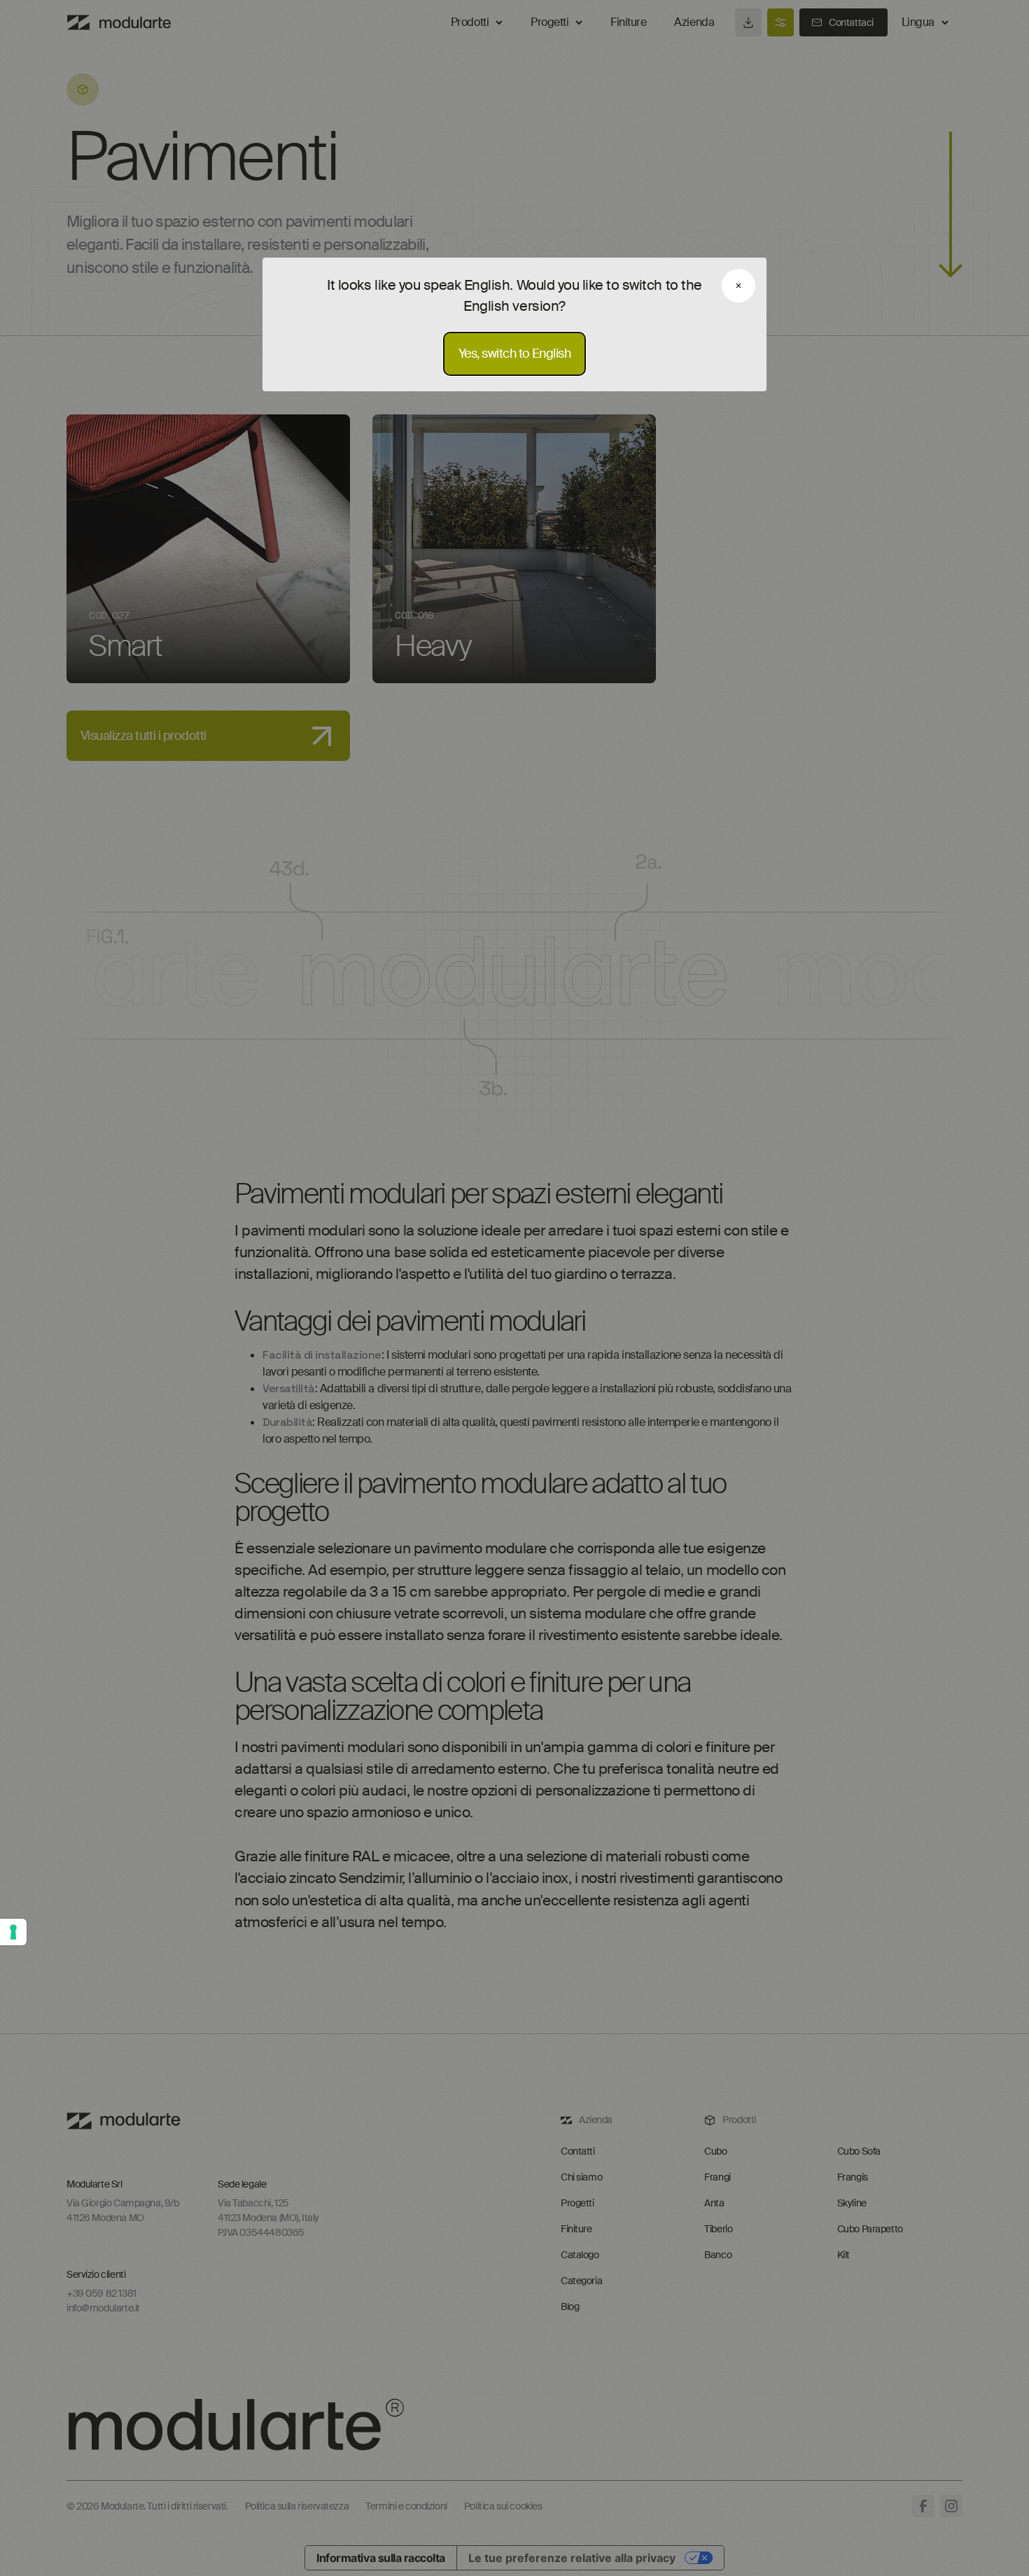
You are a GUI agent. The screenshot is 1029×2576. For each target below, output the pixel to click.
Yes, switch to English (514, 353)
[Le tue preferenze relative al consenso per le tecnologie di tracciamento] (13, 1932)
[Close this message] (738, 286)
